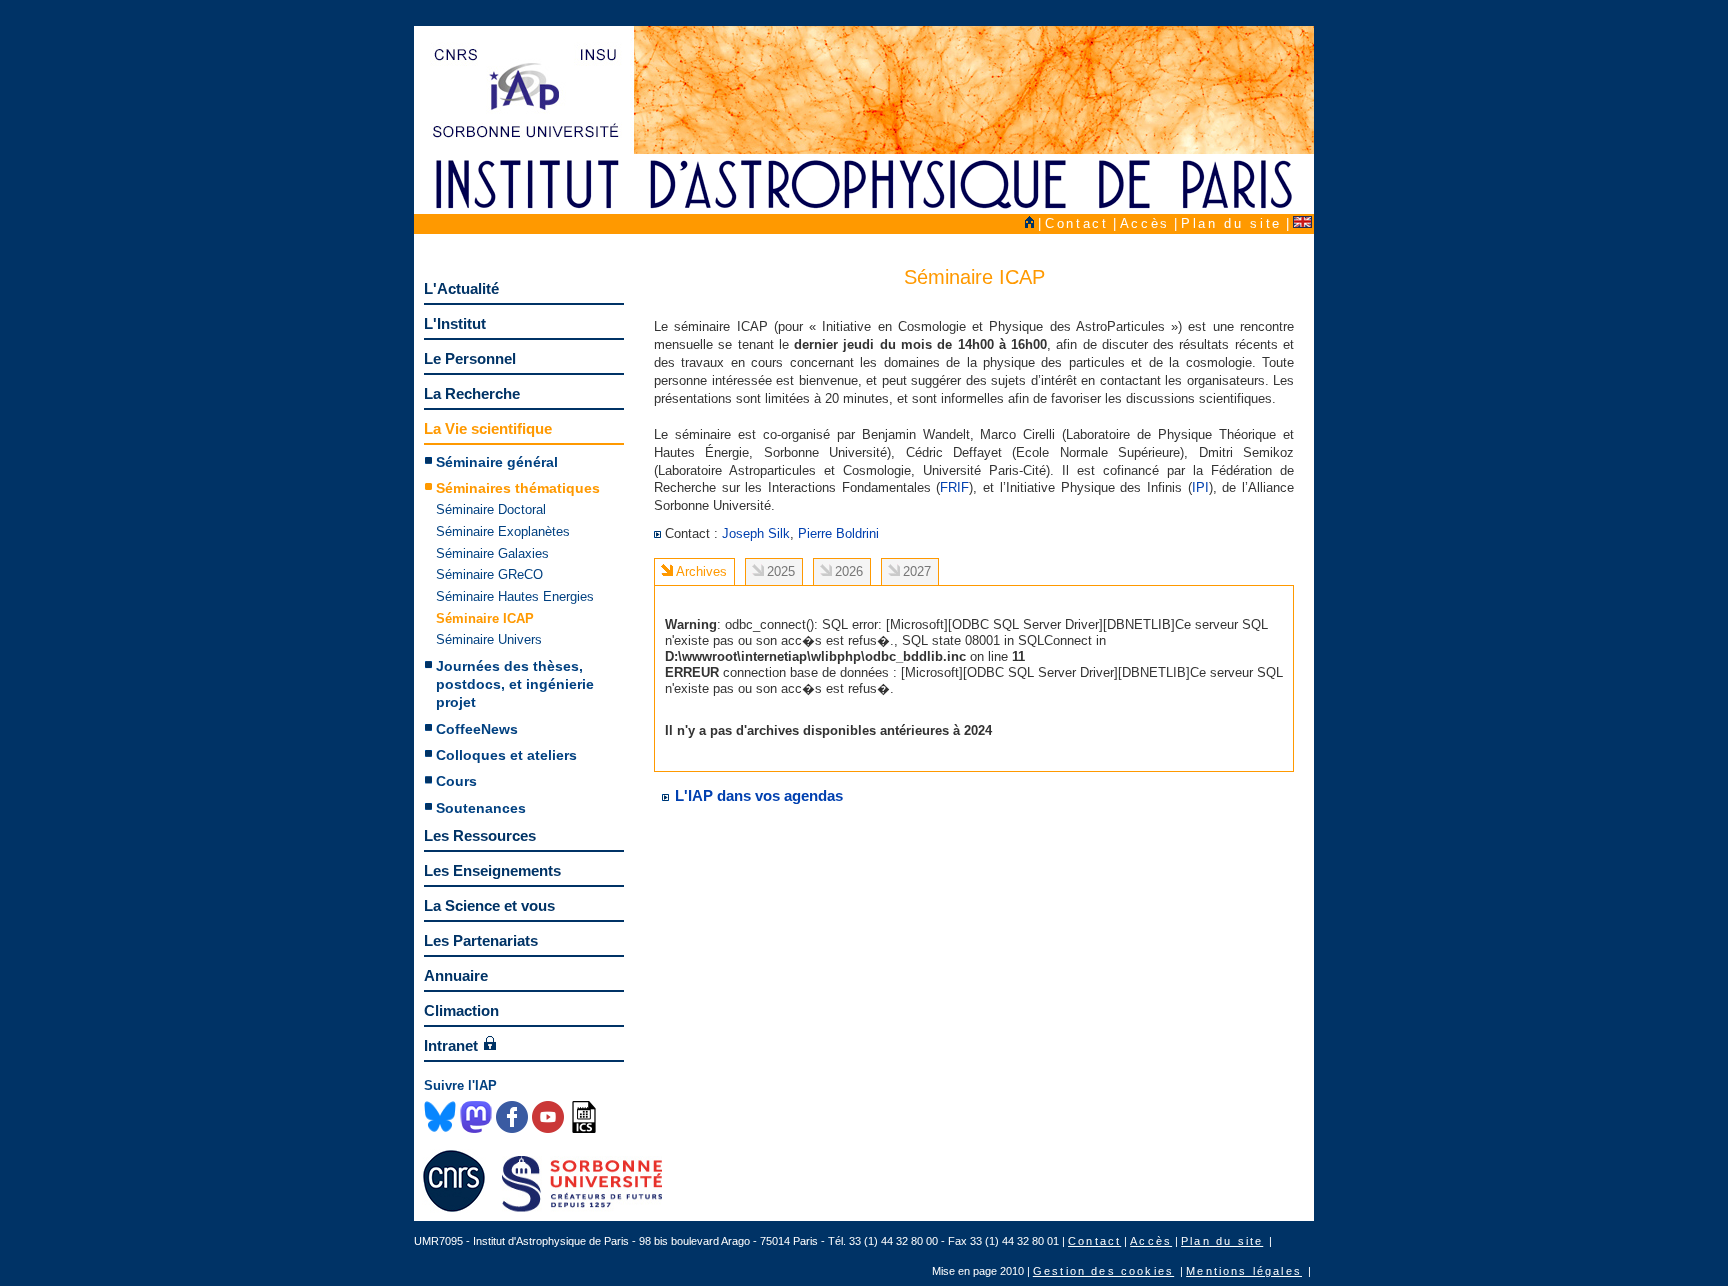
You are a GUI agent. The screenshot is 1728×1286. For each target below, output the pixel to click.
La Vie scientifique (488, 428)
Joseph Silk (756, 533)
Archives (701, 571)
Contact (1077, 223)
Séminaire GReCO (489, 574)
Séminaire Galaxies (492, 553)
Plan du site (1231, 223)
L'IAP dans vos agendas (757, 795)
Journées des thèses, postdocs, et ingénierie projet (515, 684)
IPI (1200, 487)
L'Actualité (461, 288)
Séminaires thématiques (518, 488)
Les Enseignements (492, 870)
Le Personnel (470, 358)
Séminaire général (497, 462)
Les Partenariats (481, 940)
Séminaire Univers (489, 639)
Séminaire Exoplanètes (503, 531)
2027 (917, 571)
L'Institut (455, 323)
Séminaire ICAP (485, 618)
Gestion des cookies (1103, 1271)
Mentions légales (1244, 1271)
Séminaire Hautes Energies (515, 596)
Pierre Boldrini (838, 533)
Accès (1145, 223)
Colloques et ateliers (506, 755)
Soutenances (481, 808)
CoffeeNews (477, 729)
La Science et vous (489, 905)
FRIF (954, 487)
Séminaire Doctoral (491, 509)
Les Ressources (480, 835)
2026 (849, 571)
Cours (456, 781)
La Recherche (472, 393)
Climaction (461, 1010)
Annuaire (456, 975)
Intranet (451, 1045)
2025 (781, 571)
